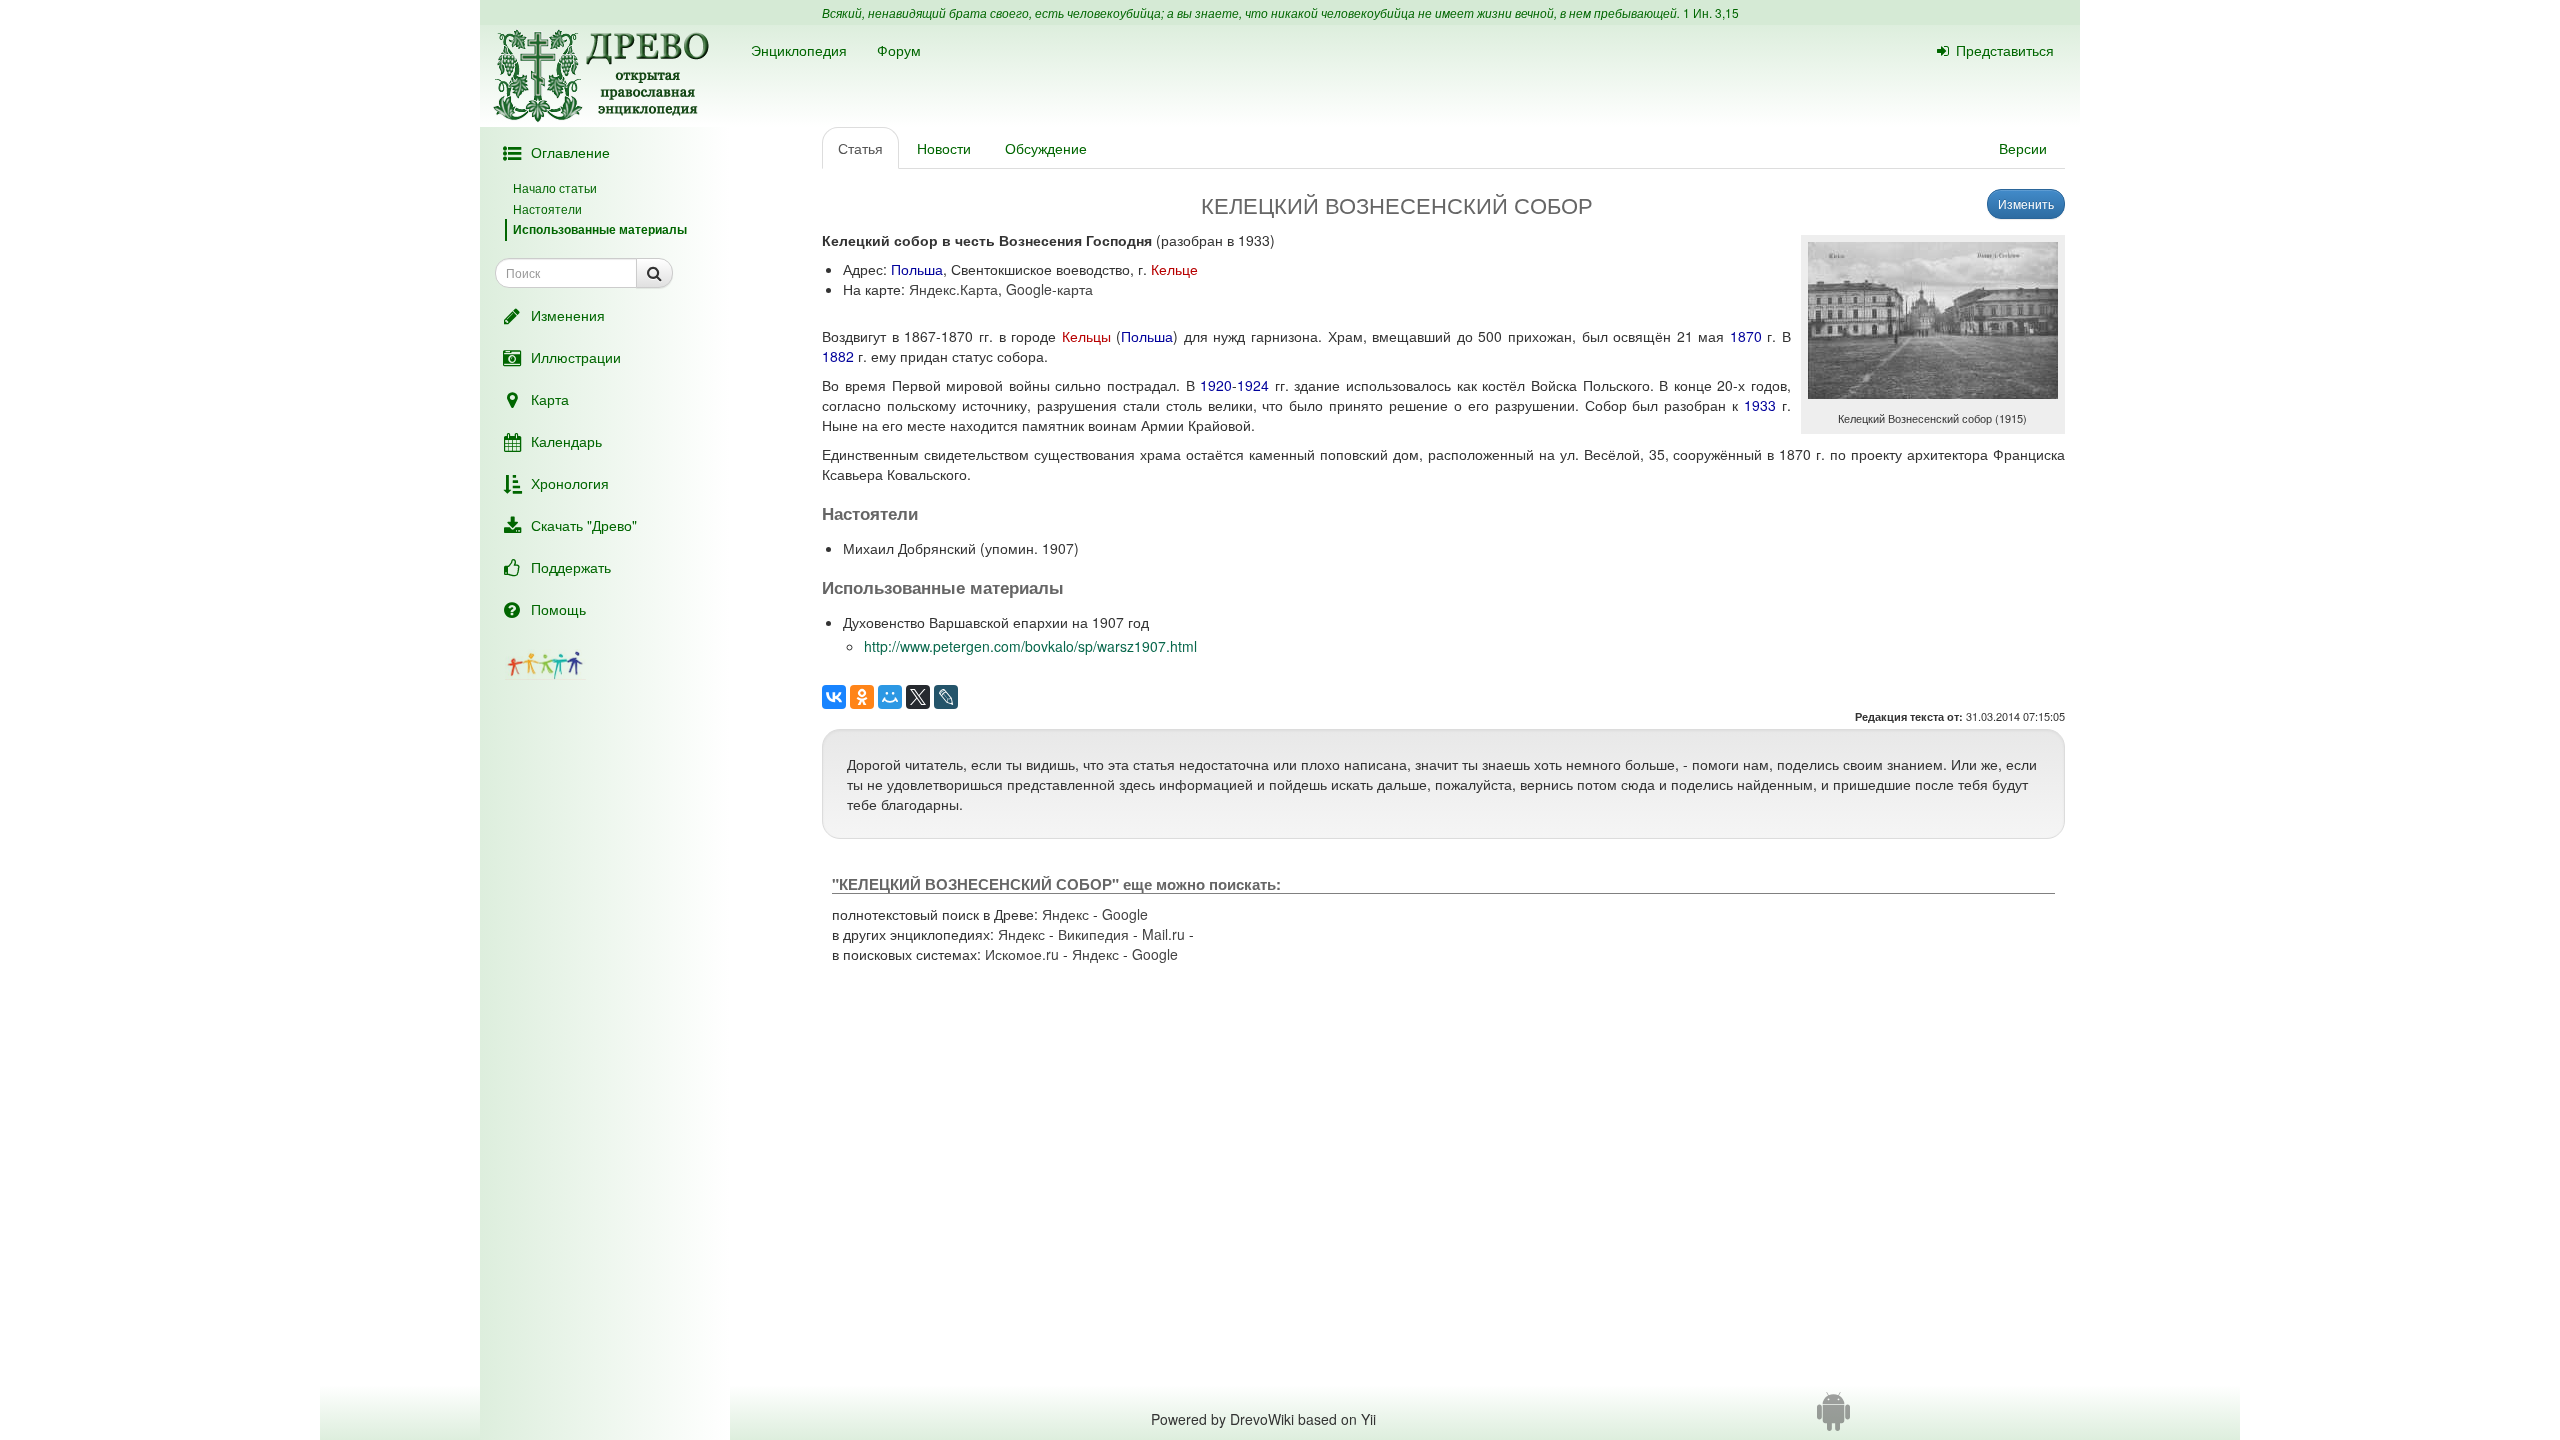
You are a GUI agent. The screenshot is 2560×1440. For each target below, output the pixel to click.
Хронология (570, 483)
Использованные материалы (600, 229)
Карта (550, 399)
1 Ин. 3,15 (1711, 12)
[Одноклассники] (862, 697)
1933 (1760, 405)
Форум (899, 50)
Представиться (2005, 50)
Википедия (1093, 934)
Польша (917, 269)
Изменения (568, 315)
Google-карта (1049, 289)
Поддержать (571, 567)
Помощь (558, 609)
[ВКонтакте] (834, 697)
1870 (1746, 336)
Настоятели (547, 208)
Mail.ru (1163, 934)
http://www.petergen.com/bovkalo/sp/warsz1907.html (1030, 646)
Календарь (566, 441)
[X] (918, 697)
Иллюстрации (576, 357)
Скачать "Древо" (584, 525)
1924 (1253, 385)
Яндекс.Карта (953, 289)
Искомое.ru (1022, 954)
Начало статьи (555, 187)
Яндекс (1065, 914)
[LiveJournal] (946, 697)
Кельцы (1086, 336)
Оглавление (570, 152)
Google (1125, 914)
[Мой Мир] (890, 697)
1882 (838, 356)
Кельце (1174, 269)
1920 (1216, 385)
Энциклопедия (799, 50)
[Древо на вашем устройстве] (1833, 1419)
